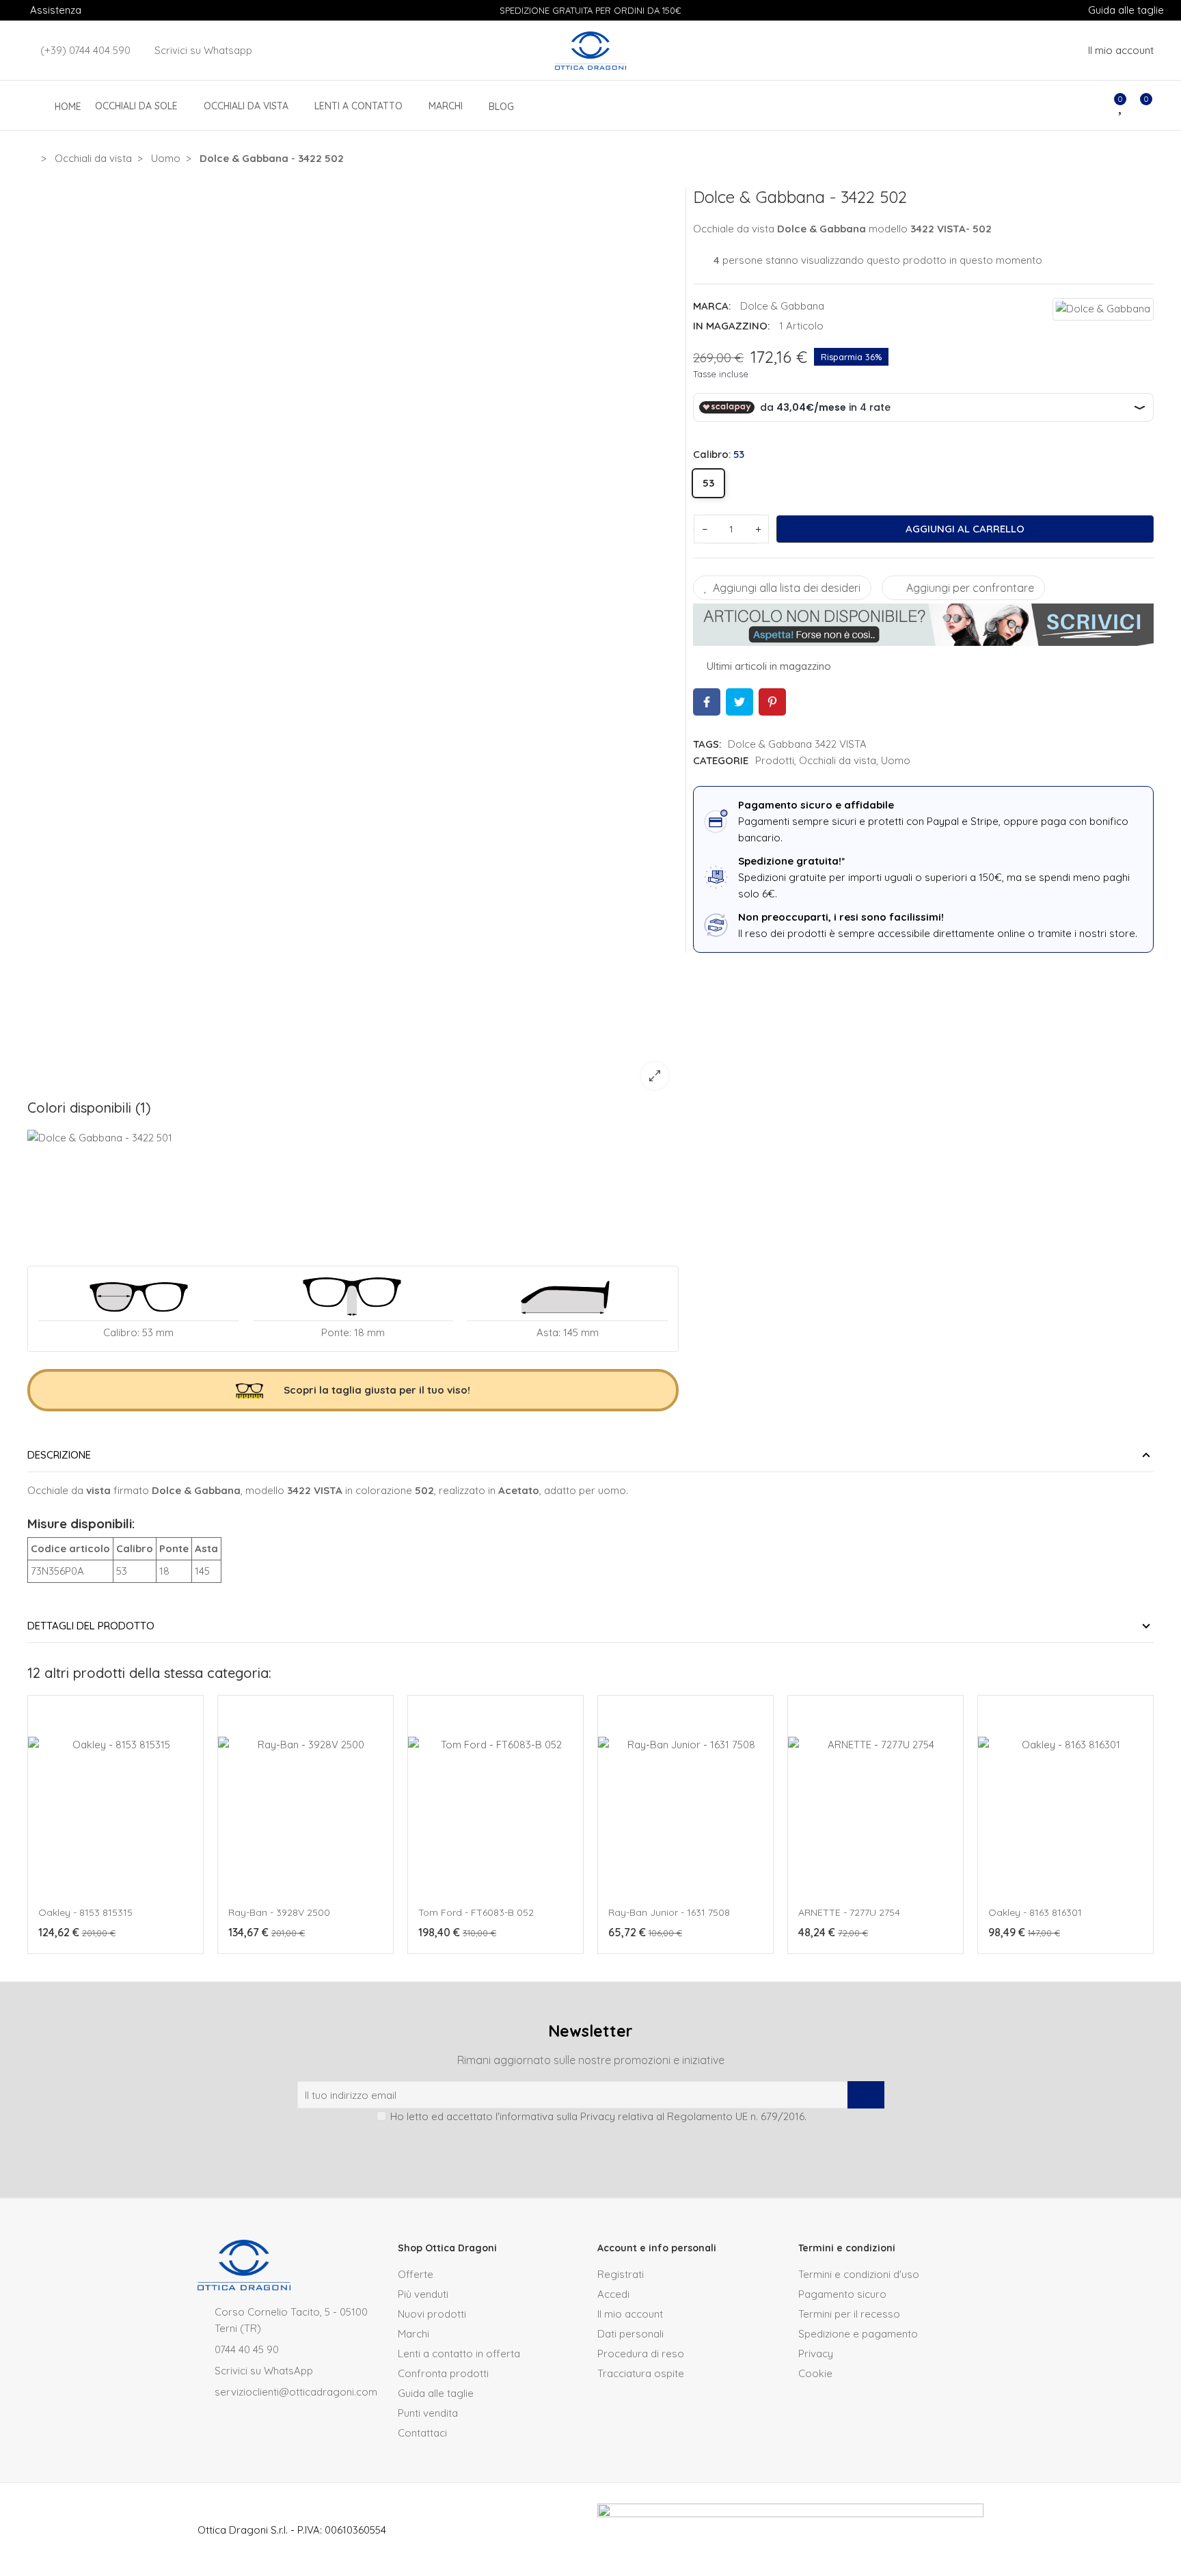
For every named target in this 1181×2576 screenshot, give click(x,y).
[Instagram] (578, 2147)
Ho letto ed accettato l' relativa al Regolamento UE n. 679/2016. (598, 2116)
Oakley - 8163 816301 (1035, 1912)
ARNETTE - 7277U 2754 (849, 1912)
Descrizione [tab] (59, 1455)
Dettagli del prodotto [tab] (91, 1626)
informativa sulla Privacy (557, 2116)
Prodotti (775, 760)
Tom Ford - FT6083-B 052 (476, 1912)
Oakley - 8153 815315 (85, 1912)
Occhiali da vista (838, 760)
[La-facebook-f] (603, 2147)
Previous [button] (31, 1831)
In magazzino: (731, 326)
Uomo (896, 760)
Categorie (721, 760)
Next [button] (1150, 1831)
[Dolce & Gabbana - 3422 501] (104, 1181)
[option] (353, 643)
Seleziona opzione (90, 1961)
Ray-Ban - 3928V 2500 (279, 1912)
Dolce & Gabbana (782, 306)
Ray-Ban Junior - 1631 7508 (669, 1912)
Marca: (712, 306)
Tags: (707, 744)
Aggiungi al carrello (965, 529)
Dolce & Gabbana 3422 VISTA (797, 744)
